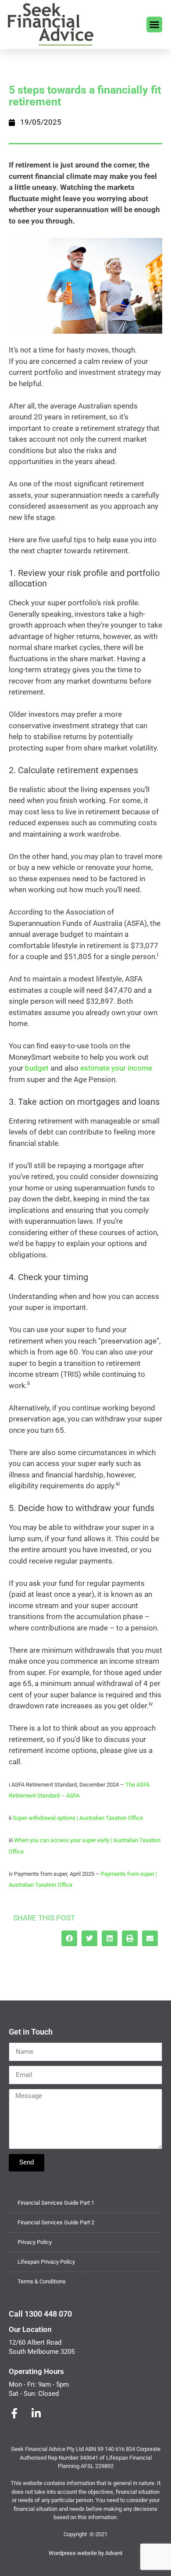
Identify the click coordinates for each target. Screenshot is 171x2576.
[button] (154, 24)
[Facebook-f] (14, 2413)
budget (37, 1068)
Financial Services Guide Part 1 (56, 2203)
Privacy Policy (35, 2242)
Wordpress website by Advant (85, 2553)
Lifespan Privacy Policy (46, 2262)
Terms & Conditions (42, 2281)
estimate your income (116, 1068)
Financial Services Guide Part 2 (56, 2222)
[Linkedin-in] (36, 2413)
